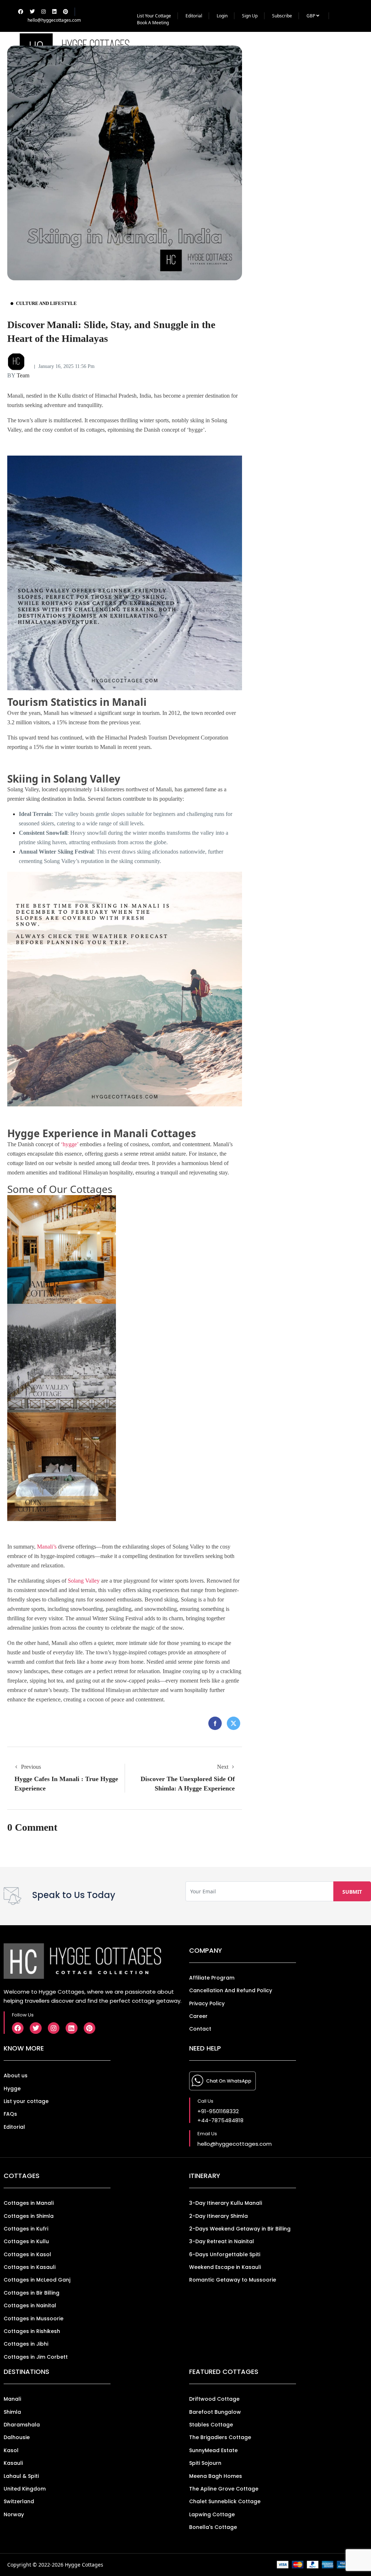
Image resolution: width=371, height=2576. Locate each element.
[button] (343, 50)
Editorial (194, 16)
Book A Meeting (153, 23)
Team (18, 375)
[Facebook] (18, 2028)
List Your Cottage (154, 16)
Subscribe (282, 16)
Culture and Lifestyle (46, 303)
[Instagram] (54, 2028)
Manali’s (47, 1547)
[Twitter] (36, 2028)
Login (222, 16)
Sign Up (250, 16)
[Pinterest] (89, 2028)
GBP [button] (311, 16)
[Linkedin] (71, 2028)
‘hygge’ (70, 1144)
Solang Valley (84, 1581)
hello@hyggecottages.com (54, 20)
